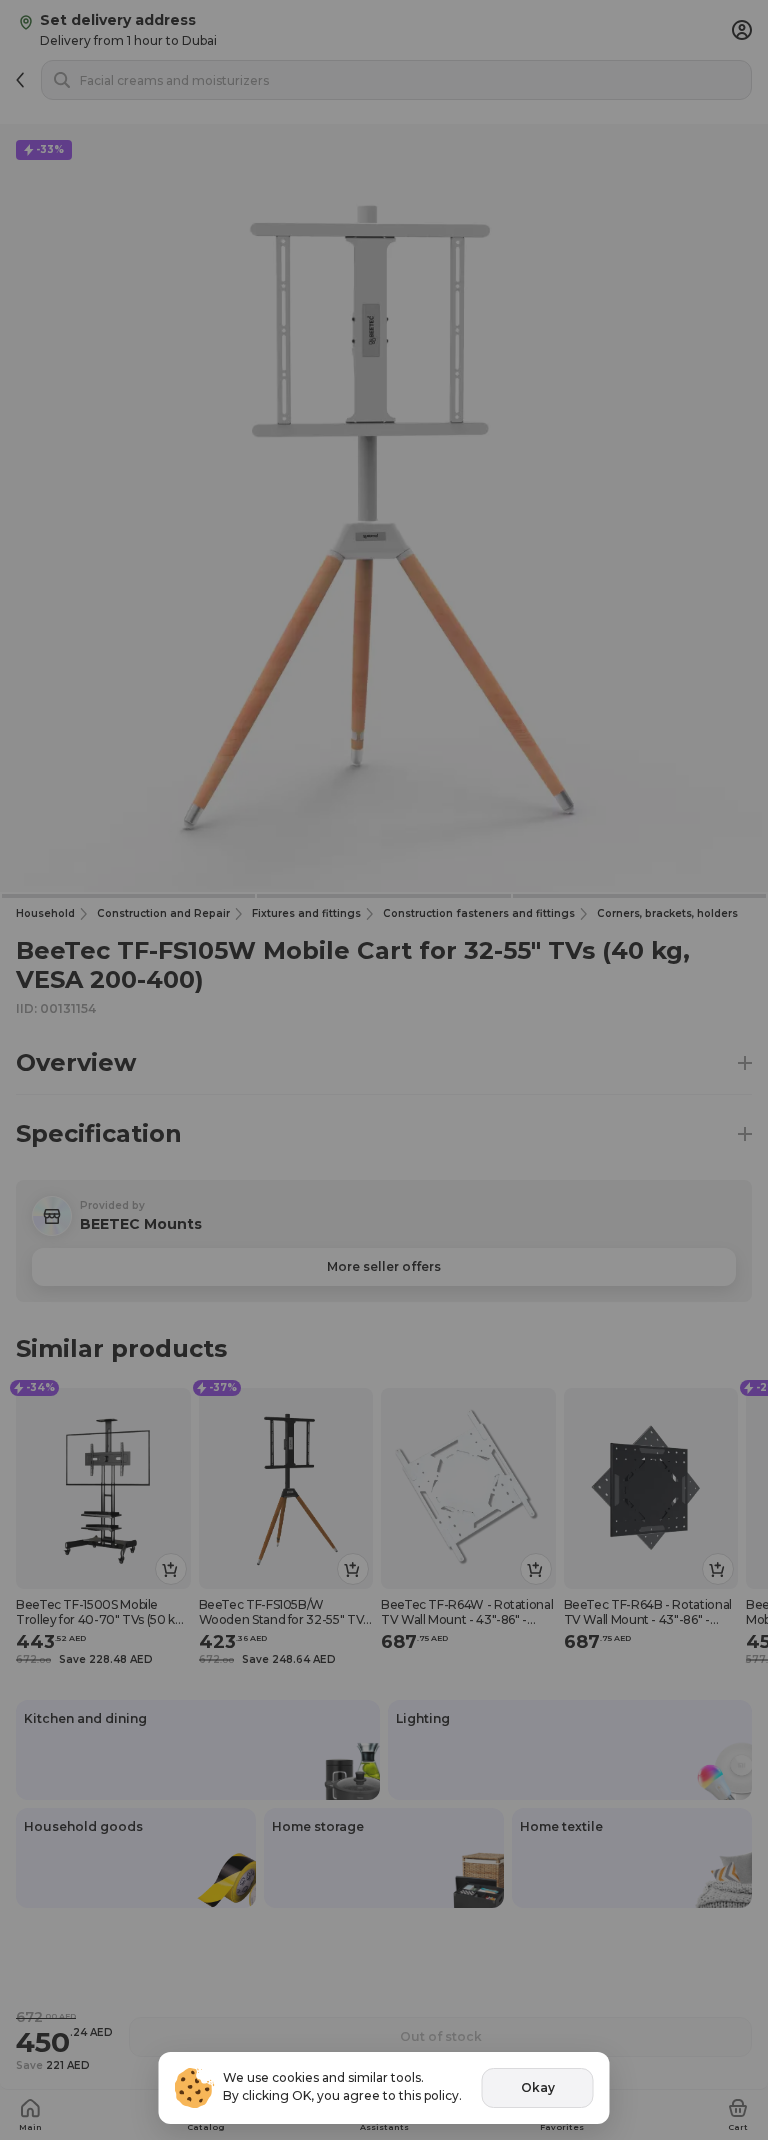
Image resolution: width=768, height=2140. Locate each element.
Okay (538, 2087)
